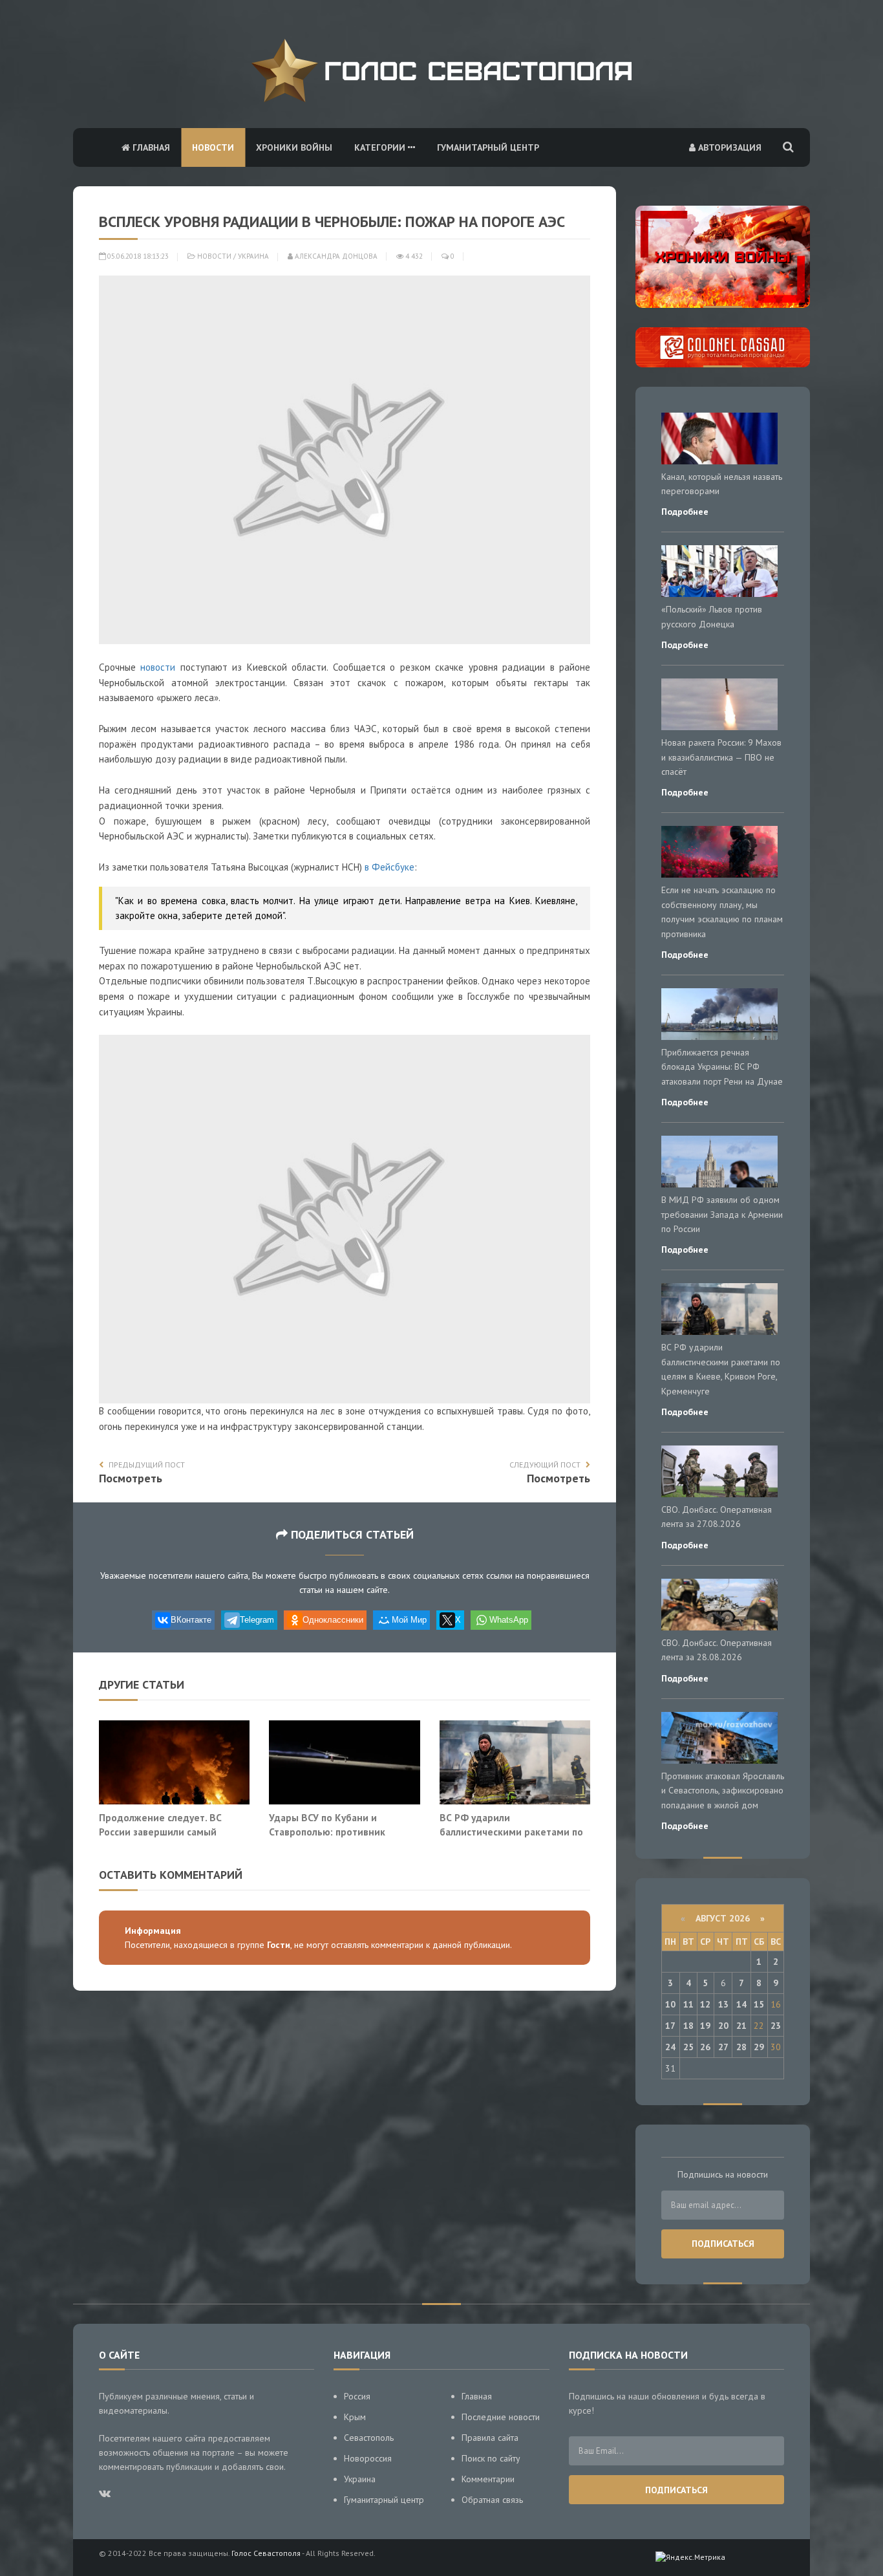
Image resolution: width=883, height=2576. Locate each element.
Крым (355, 2417)
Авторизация (729, 147)
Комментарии (488, 2479)
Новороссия (368, 2458)
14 (741, 2004)
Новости (213, 147)
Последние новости (501, 2417)
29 (759, 2047)
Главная (150, 147)
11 (688, 2004)
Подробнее (685, 512)
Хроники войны (294, 147)
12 (705, 2004)
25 (688, 2047)
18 (688, 2026)
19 (705, 2026)
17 (670, 2026)
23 (776, 2026)
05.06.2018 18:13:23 (137, 256)
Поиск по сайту (491, 2458)
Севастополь (369, 2438)
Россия (357, 2396)
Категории (381, 147)
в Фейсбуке (389, 867)
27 (723, 2047)
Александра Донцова (335, 256)
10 (670, 2004)
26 (705, 2047)
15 (759, 2004)
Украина (253, 256)
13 (723, 2004)
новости (158, 667)
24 (670, 2047)
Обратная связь (492, 2500)
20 (723, 2026)
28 (741, 2047)
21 (741, 2026)
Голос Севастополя (266, 2553)
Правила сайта (490, 2438)
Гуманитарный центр (488, 147)
